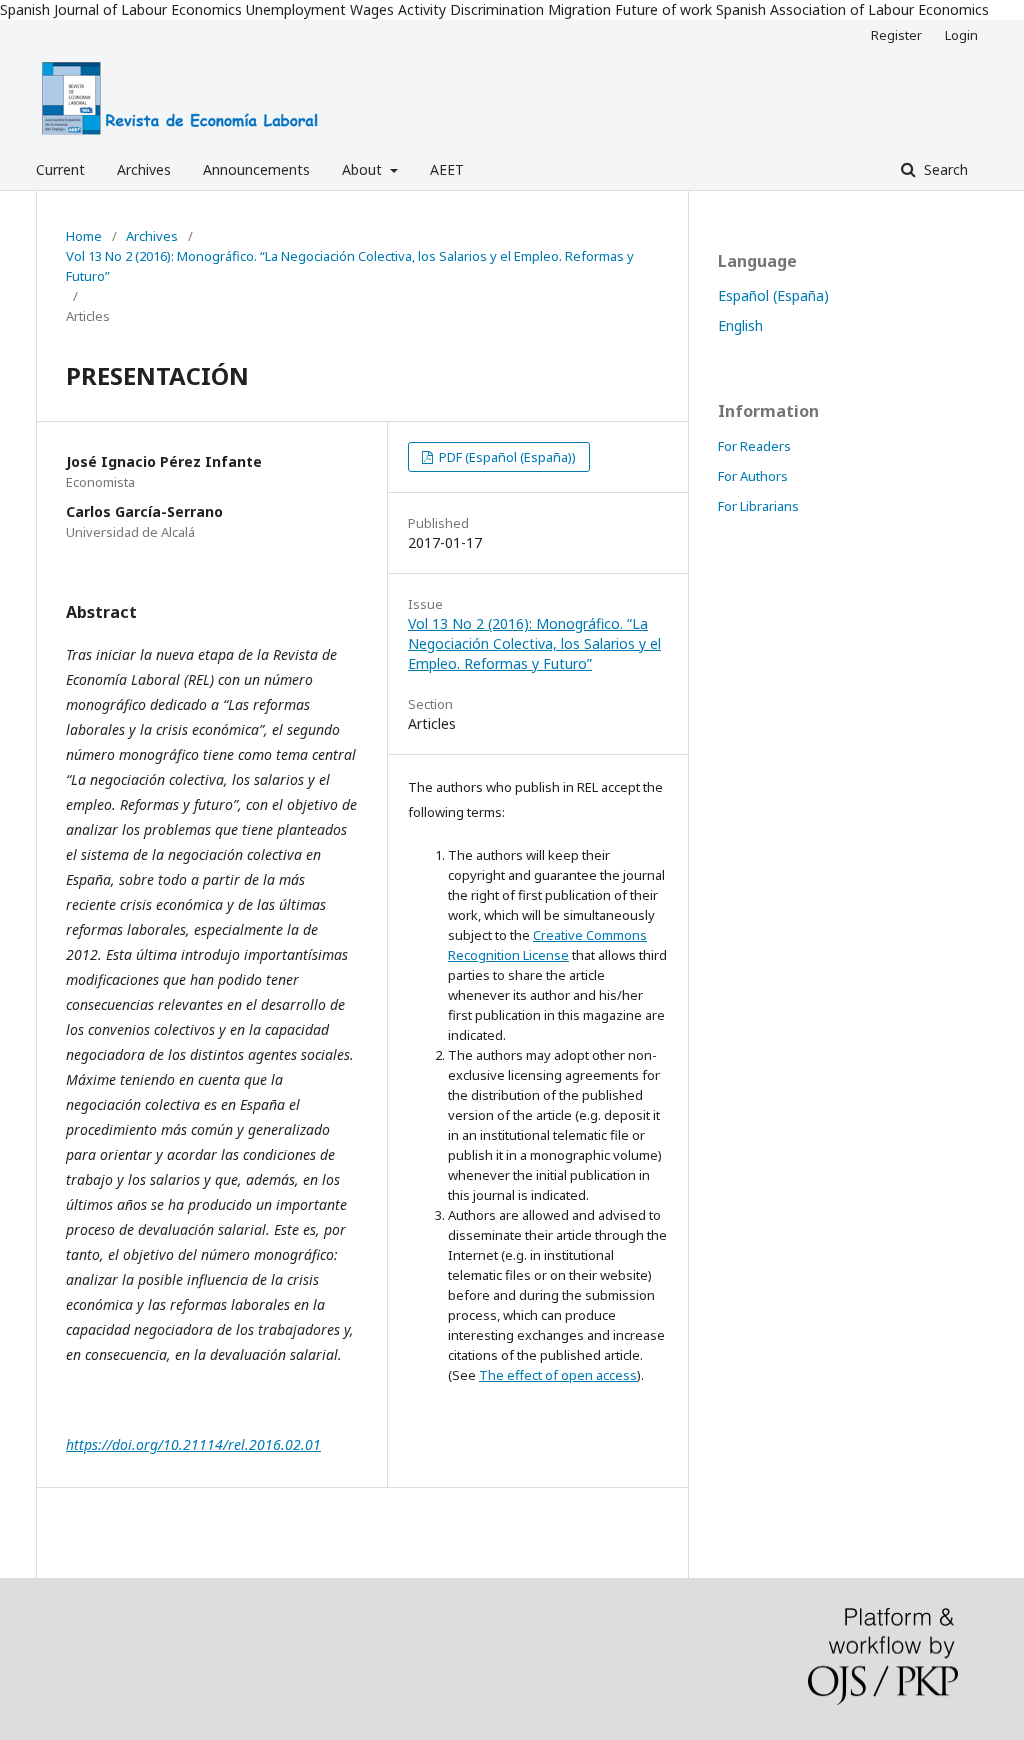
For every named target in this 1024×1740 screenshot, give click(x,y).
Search (944, 169)
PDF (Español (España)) (506, 457)
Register (896, 35)
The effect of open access (558, 1375)
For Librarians (758, 506)
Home (84, 236)
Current (60, 169)
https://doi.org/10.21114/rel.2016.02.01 (193, 1444)
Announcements (256, 169)
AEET (447, 169)
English (740, 325)
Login (961, 35)
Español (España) (773, 295)
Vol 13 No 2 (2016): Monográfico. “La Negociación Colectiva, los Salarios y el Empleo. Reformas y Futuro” (350, 266)
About (364, 169)
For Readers (754, 446)
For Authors (753, 476)
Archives (144, 169)
